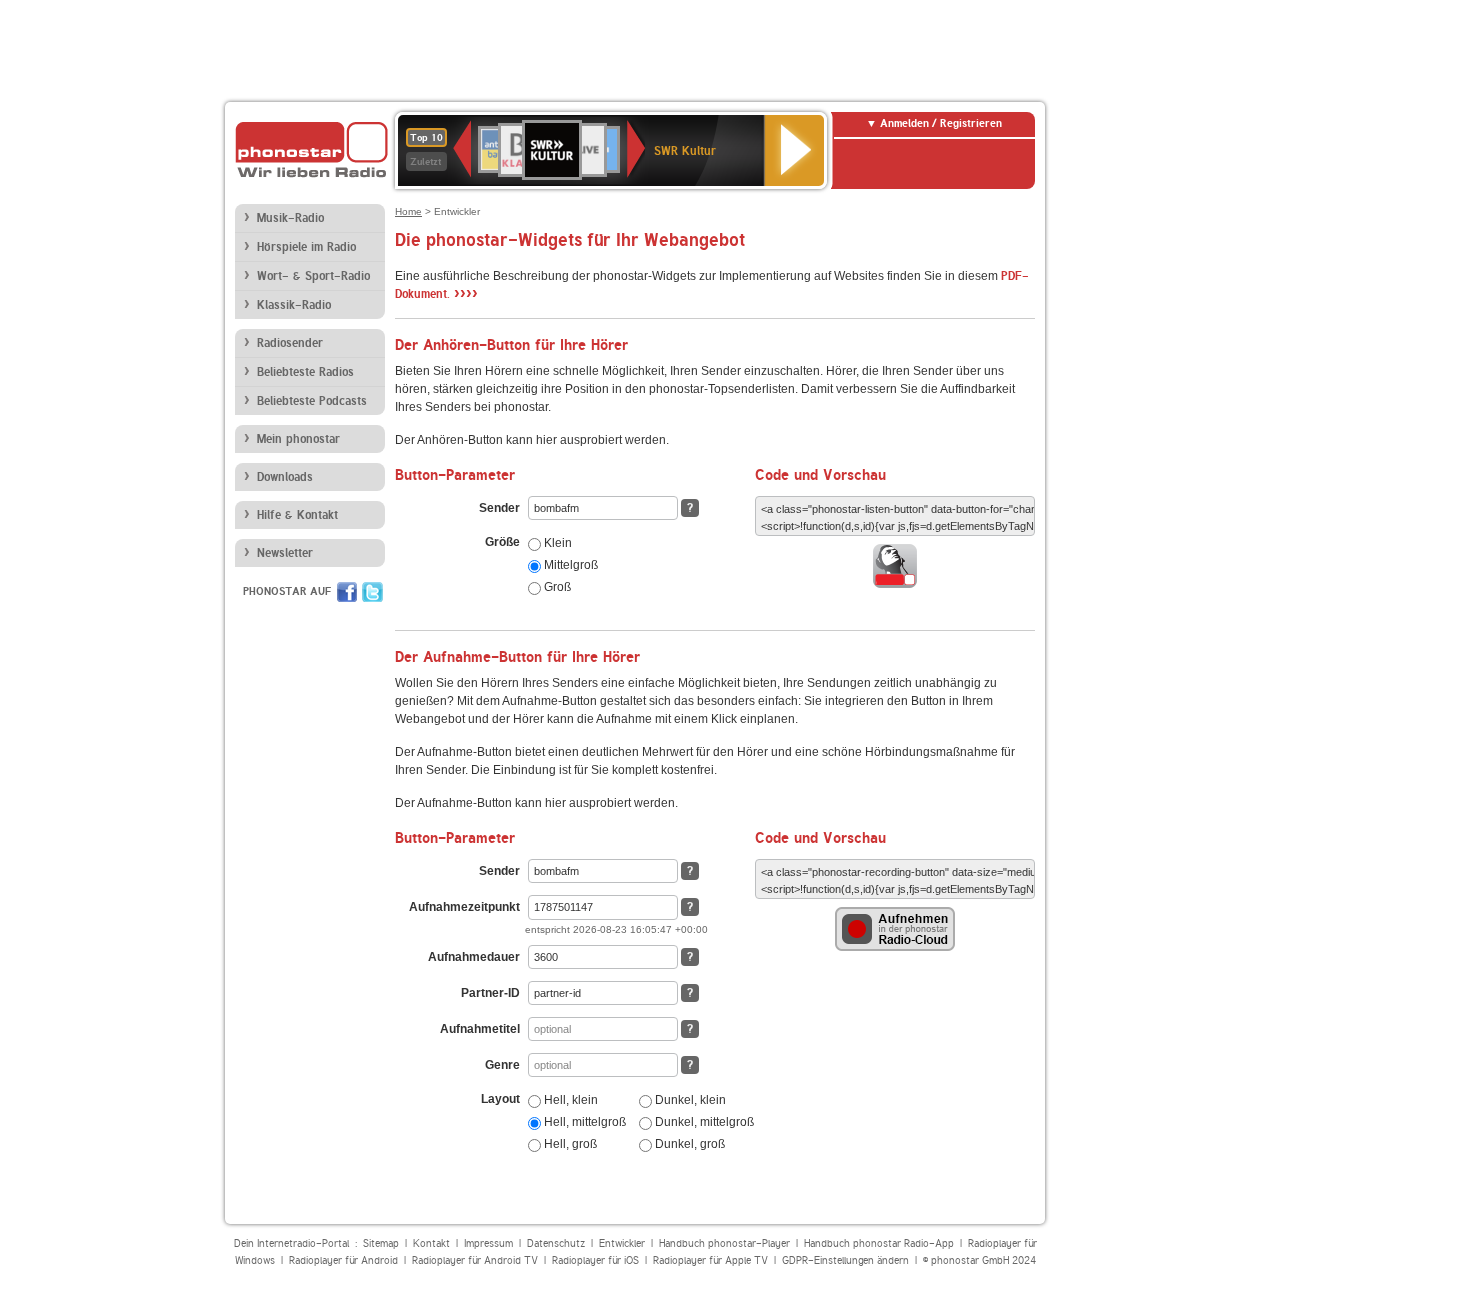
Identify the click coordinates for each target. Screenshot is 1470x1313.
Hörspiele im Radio (306, 247)
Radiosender (290, 343)
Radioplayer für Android (343, 1260)
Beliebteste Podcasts (312, 401)
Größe (502, 542)
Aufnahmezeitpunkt (464, 907)
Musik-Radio (290, 218)
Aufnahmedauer (474, 957)
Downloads (285, 477)
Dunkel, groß (688, 1144)
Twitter (372, 592)
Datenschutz (556, 1243)
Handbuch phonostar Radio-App (879, 1243)
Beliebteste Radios (305, 372)
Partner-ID (490, 993)
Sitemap (381, 1243)
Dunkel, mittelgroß (703, 1122)
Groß (556, 587)
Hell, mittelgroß (583, 1122)
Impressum (488, 1243)
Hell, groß (569, 1144)
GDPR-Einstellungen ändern (845, 1260)
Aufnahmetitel (480, 1029)
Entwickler (622, 1243)
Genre (502, 1065)
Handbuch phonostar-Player (724, 1243)
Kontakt (431, 1243)
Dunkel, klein (689, 1100)
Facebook (347, 592)
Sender (499, 508)
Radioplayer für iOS (595, 1260)
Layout (500, 1099)
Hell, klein (569, 1100)
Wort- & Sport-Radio (313, 276)
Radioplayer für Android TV (475, 1260)
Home (408, 211)
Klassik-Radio (294, 305)
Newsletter (285, 553)
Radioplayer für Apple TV (710, 1260)
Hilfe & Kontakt (297, 515)
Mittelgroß (569, 565)
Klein (556, 543)
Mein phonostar (298, 439)
